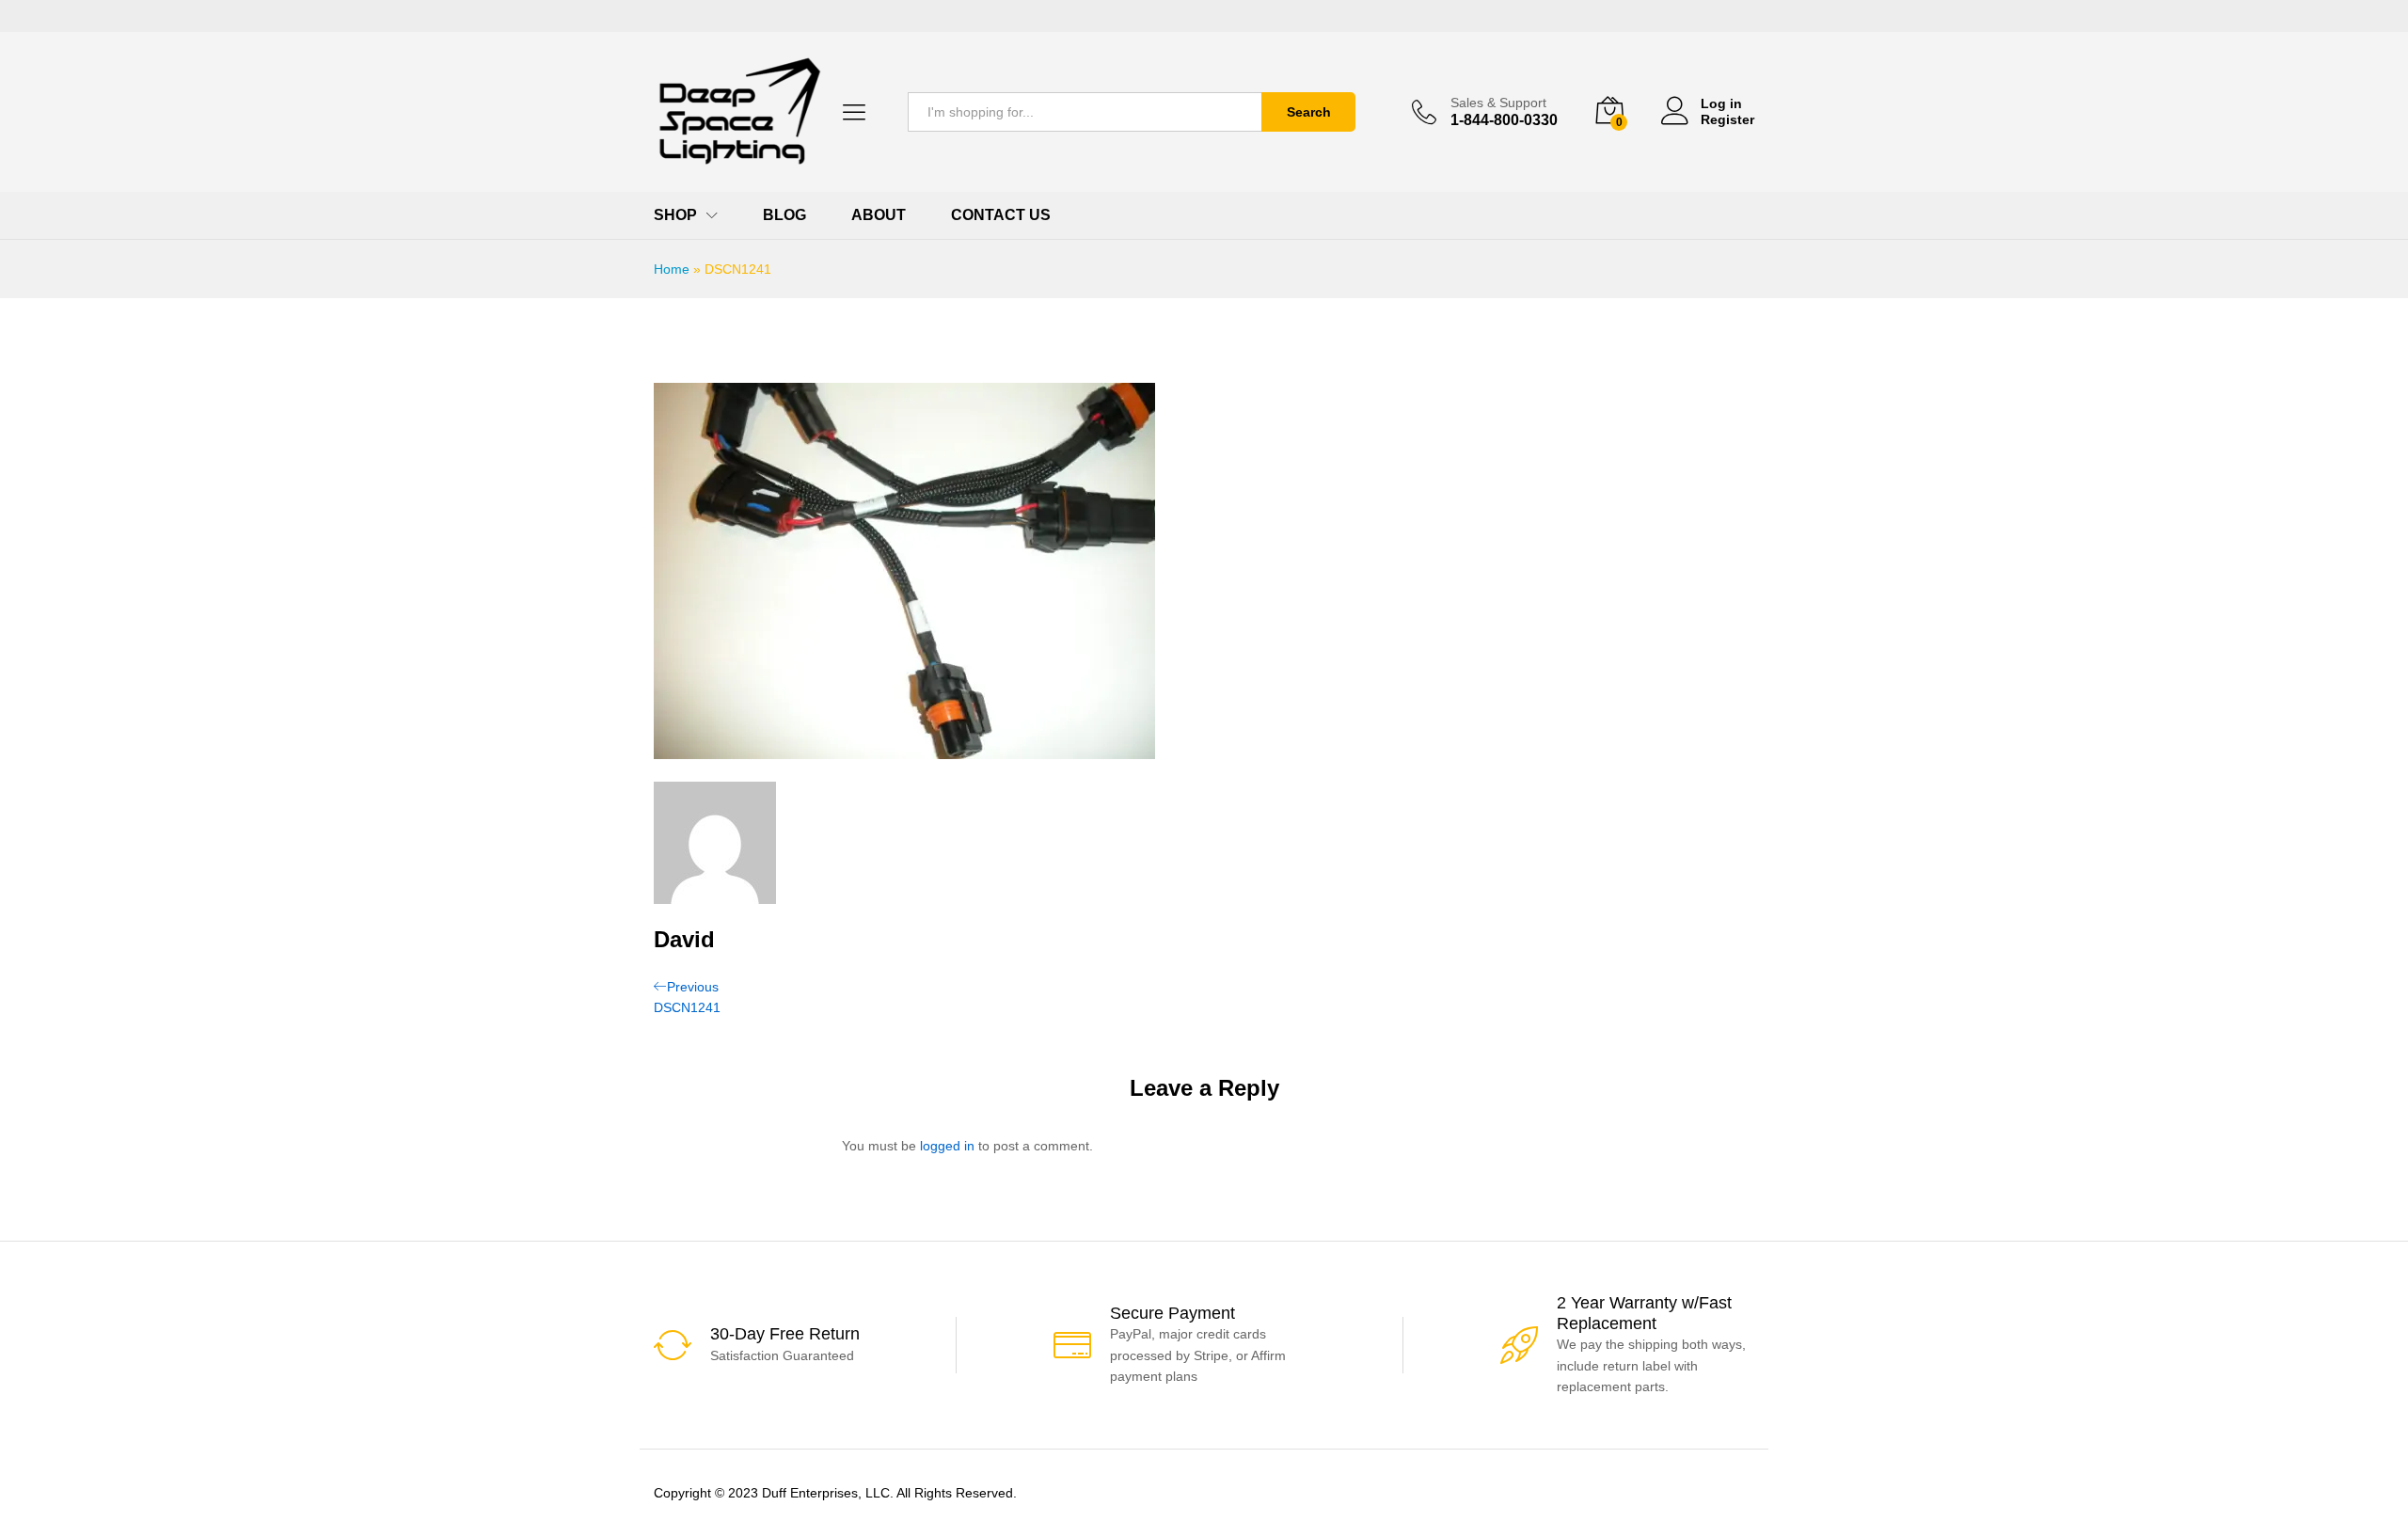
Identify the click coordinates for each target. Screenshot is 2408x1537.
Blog (784, 215)
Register (1727, 119)
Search (1309, 112)
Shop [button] (675, 215)
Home (672, 269)
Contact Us (1001, 215)
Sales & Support (1498, 103)
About (879, 215)
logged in (947, 1146)
